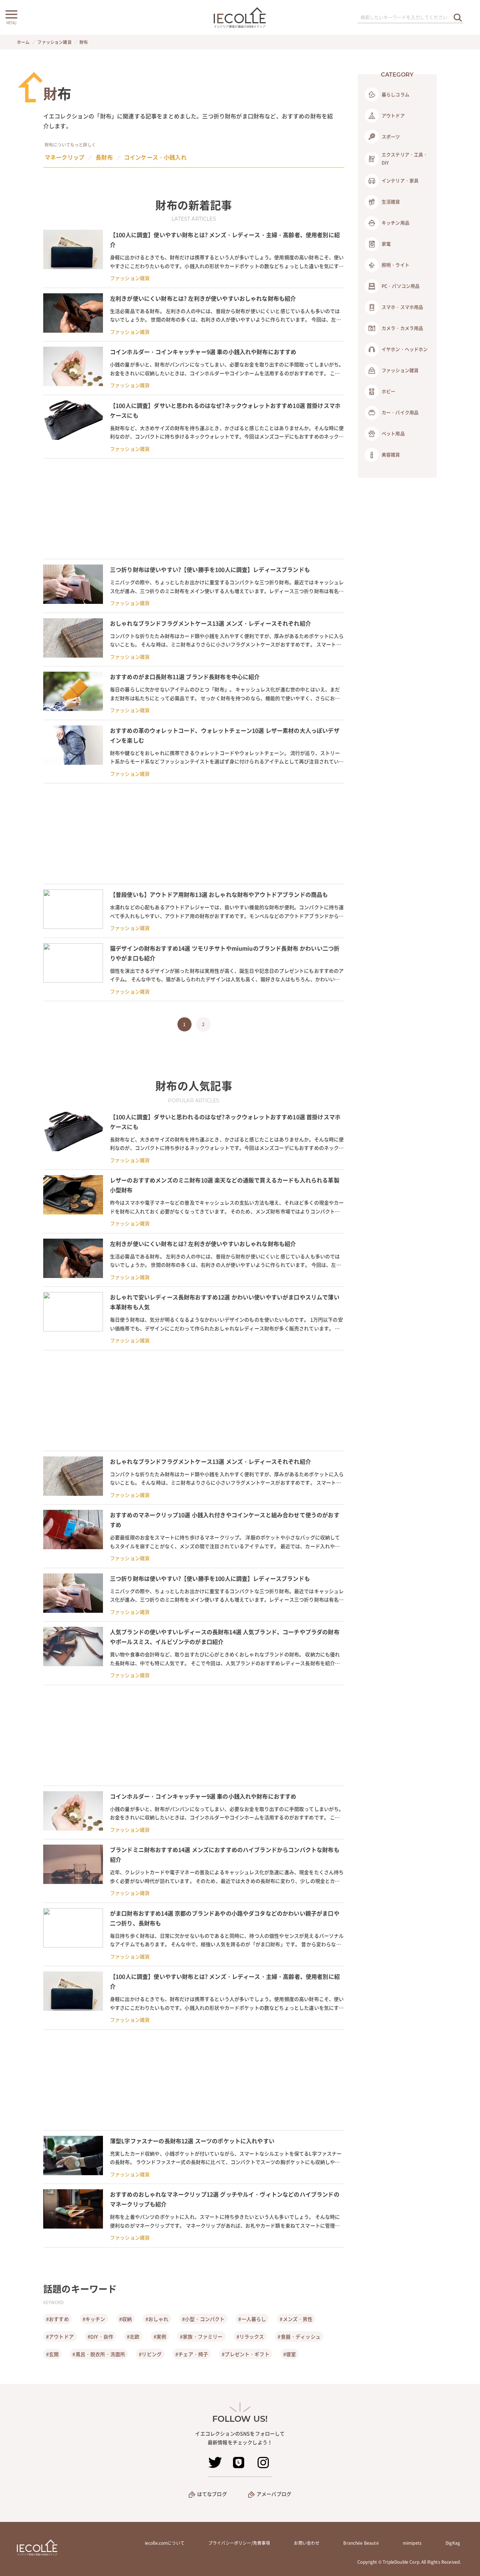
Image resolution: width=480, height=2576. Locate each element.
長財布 (104, 157)
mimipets (412, 2543)
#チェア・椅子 (192, 2354)
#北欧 (133, 2336)
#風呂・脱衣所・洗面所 (99, 2354)
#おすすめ (57, 2319)
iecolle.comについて (165, 2543)
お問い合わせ (307, 2543)
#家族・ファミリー (201, 2336)
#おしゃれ (157, 2319)
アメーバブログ (274, 2494)
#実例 (160, 2336)
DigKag (453, 2543)
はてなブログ (212, 2494)
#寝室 (290, 2354)
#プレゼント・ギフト (246, 2354)
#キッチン (94, 2319)
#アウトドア (60, 2336)
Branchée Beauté (361, 2543)
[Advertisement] (194, 509)
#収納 (125, 2319)
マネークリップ (64, 157)
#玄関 (52, 2354)
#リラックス (250, 2336)
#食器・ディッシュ (299, 2336)
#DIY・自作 (100, 2336)
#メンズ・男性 (296, 2319)
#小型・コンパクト (203, 2319)
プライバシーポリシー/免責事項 (239, 2543)
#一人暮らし (252, 2319)
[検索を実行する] (458, 17)
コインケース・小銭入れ (155, 157)
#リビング (150, 2354)
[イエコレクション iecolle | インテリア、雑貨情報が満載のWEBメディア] (240, 17)
